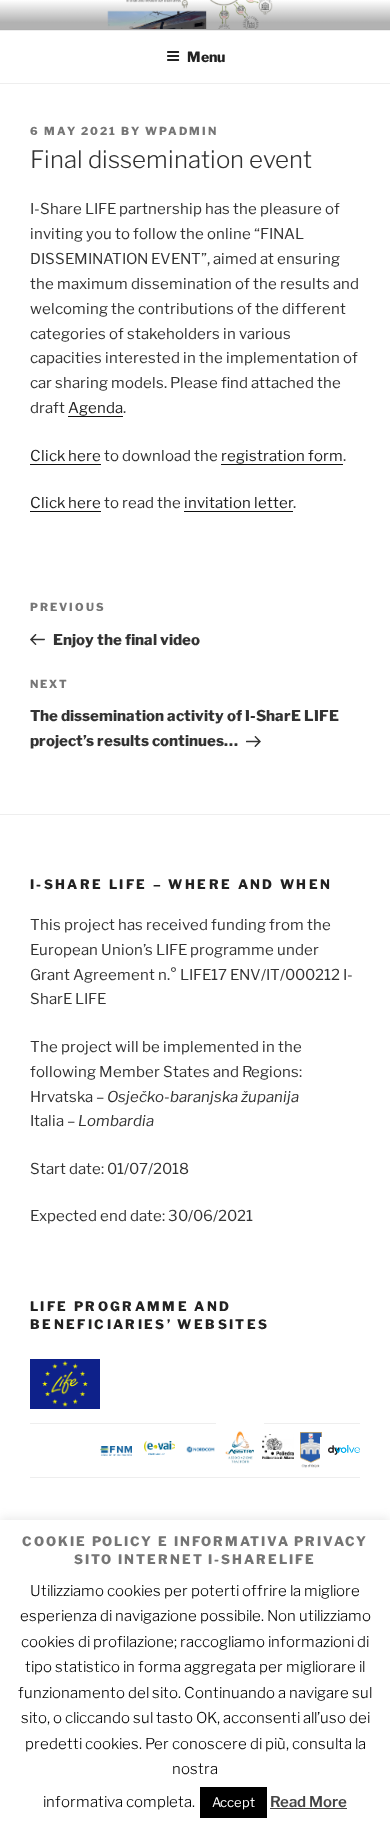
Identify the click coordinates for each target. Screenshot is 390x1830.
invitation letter (238, 503)
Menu (206, 56)
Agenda (95, 408)
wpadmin (181, 131)
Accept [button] (233, 1802)
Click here (65, 456)
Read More (308, 1802)
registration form (282, 456)
